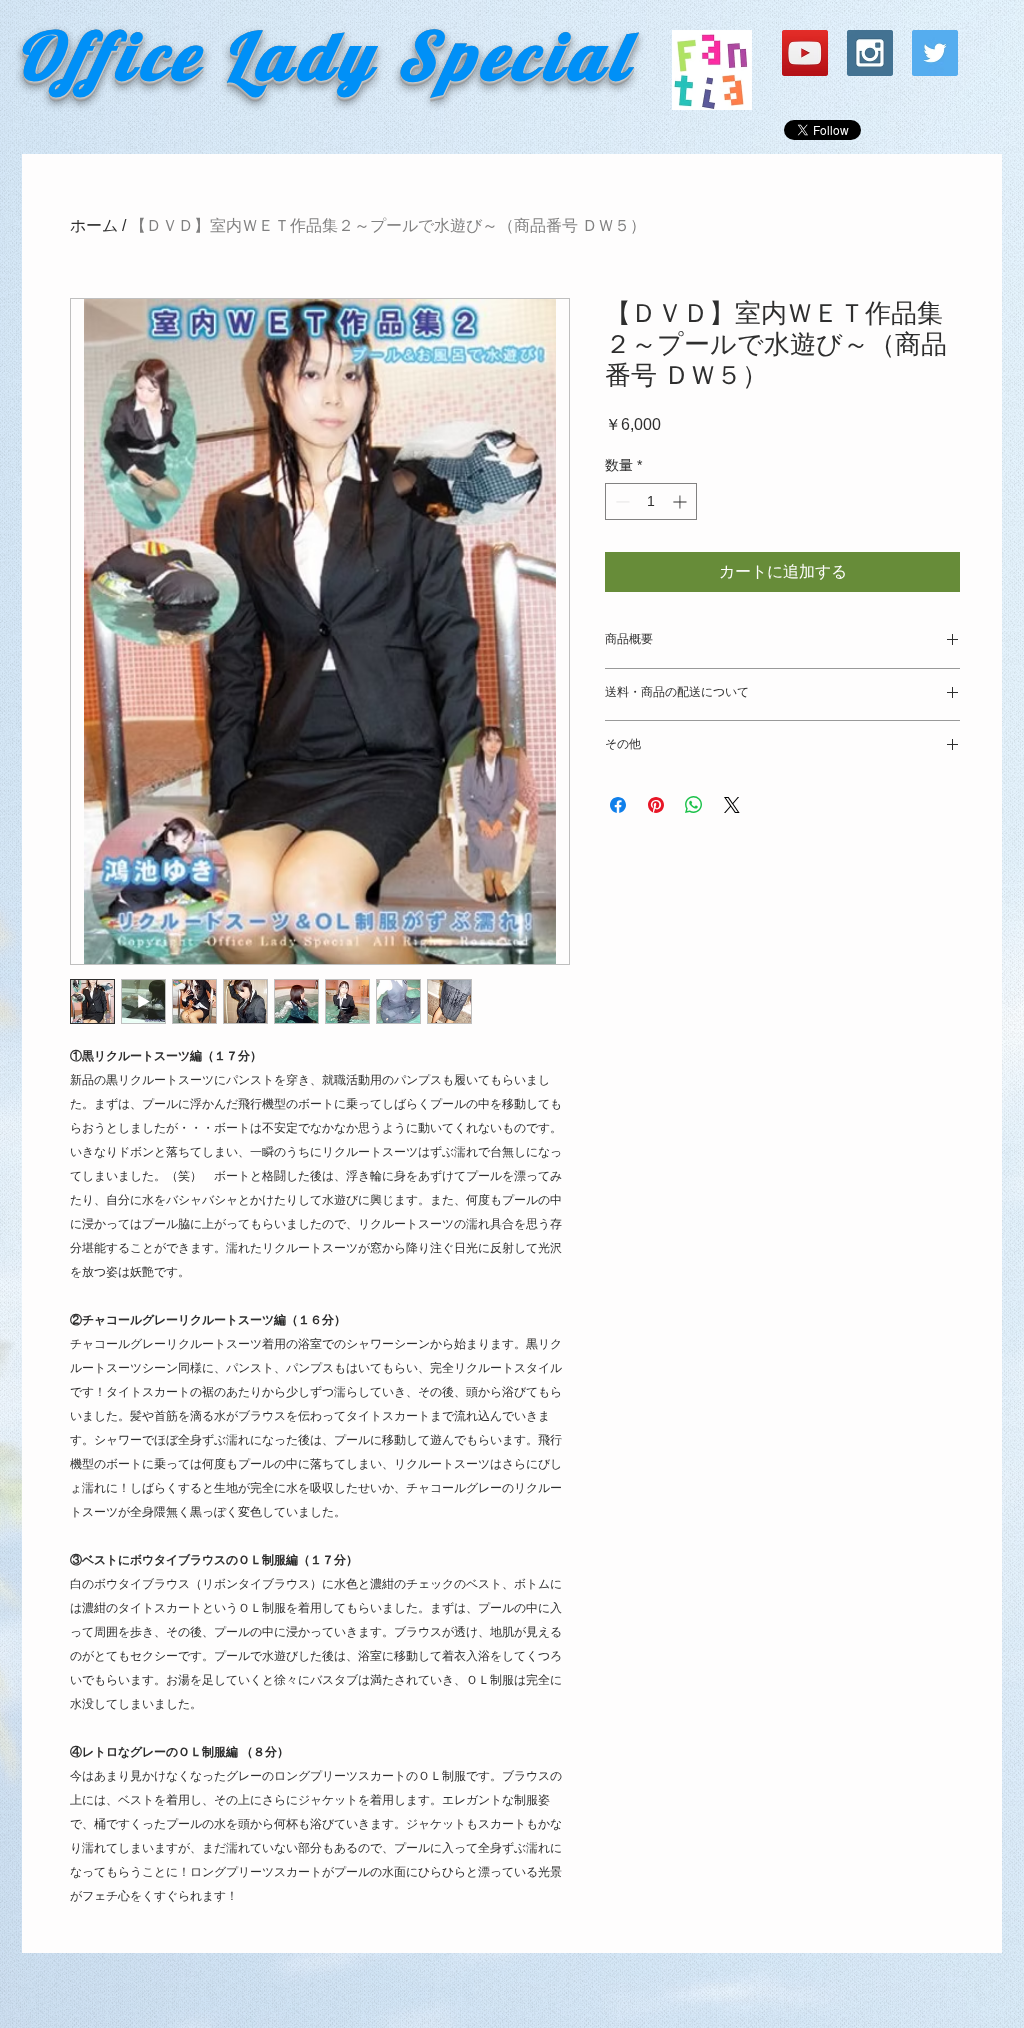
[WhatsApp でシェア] (694, 805)
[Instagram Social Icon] (870, 53)
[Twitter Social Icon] (935, 53)
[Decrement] (620, 501)
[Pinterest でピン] (656, 805)
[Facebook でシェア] (618, 805)
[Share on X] (732, 805)
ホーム (94, 225)
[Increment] (681, 501)
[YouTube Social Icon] (805, 53)
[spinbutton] (651, 501)
